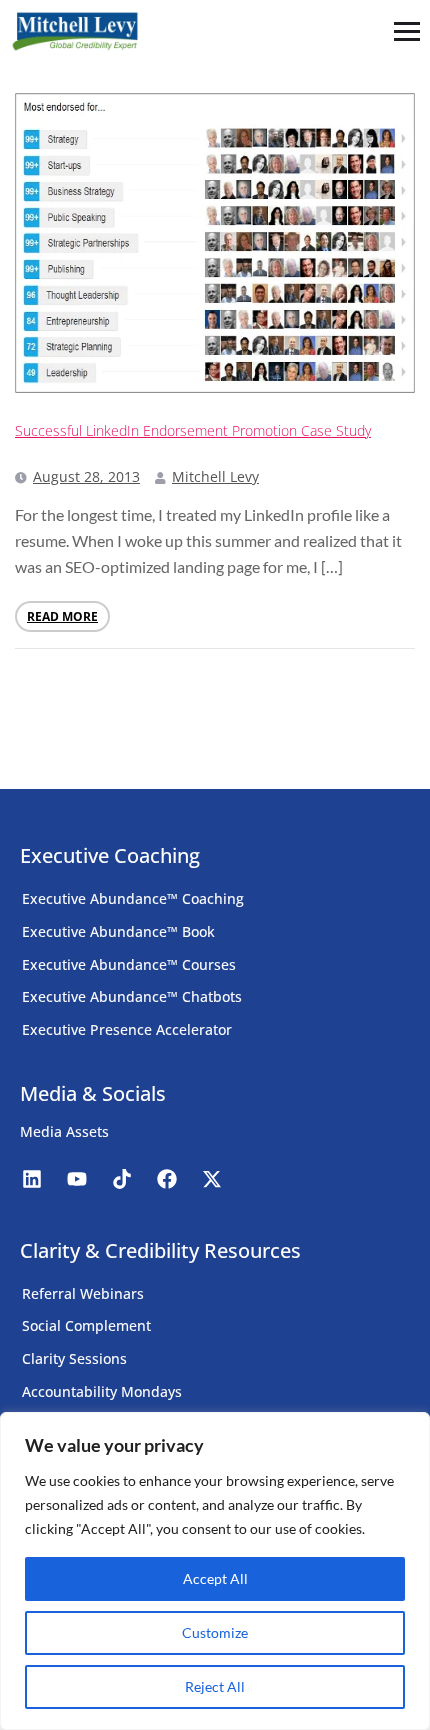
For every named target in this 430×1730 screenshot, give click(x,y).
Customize (215, 1632)
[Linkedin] (32, 1179)
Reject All (215, 1686)
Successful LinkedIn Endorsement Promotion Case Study (193, 430)
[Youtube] (77, 1179)
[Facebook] (167, 1179)
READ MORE (62, 616)
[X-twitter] (212, 1179)
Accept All (215, 1578)
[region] (215, 1571)
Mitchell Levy (215, 476)
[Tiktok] (122, 1179)
